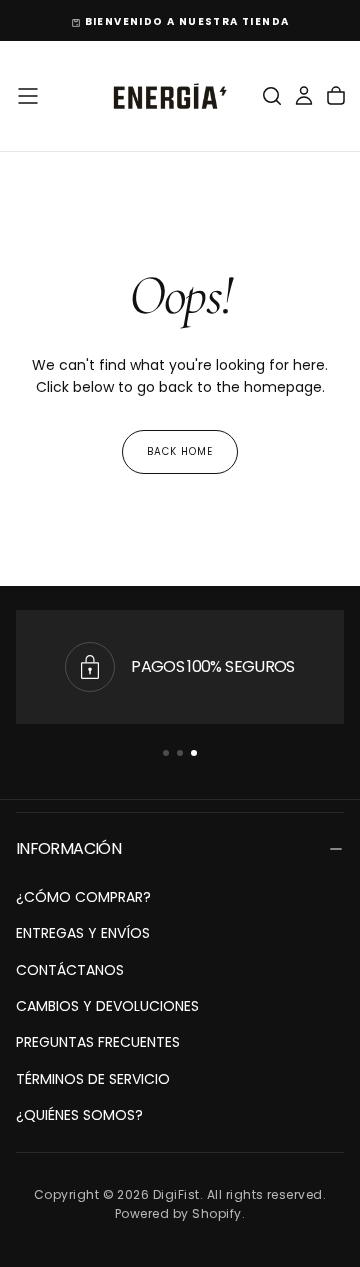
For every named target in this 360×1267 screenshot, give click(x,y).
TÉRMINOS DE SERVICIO (93, 1079)
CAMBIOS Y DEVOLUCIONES (107, 1006)
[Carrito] (336, 96)
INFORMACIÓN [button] (68, 848)
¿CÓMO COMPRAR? (83, 897)
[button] (28, 96)
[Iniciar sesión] (304, 96)
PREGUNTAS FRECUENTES (98, 1042)
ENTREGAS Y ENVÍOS (83, 933)
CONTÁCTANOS (70, 970)
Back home (180, 451)
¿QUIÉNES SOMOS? (79, 1115)
